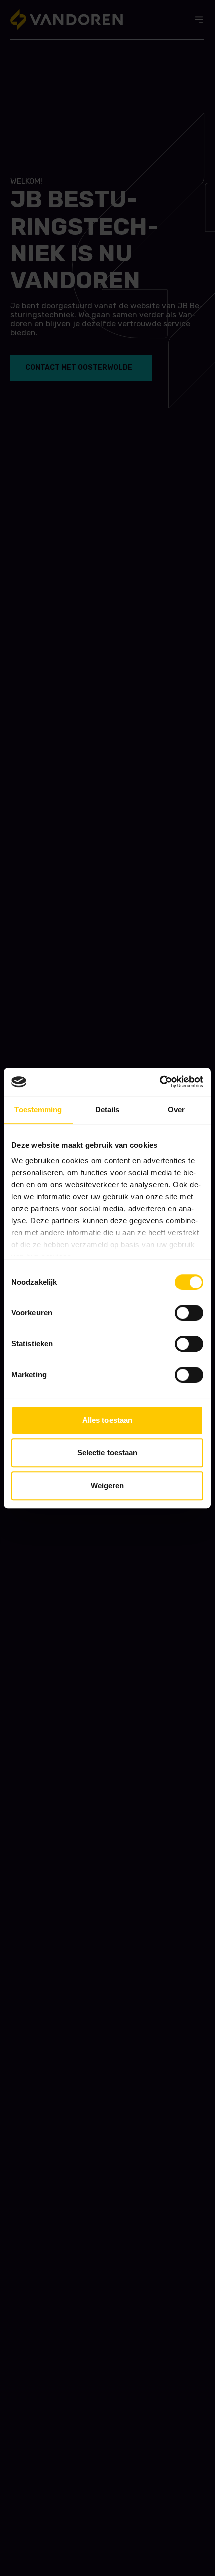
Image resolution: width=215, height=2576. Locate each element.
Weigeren (108, 1485)
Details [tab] (108, 1110)
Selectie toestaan (108, 1452)
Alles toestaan (107, 1420)
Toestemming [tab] (38, 1110)
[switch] (189, 1313)
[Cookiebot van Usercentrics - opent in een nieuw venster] (160, 1082)
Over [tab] (176, 1110)
